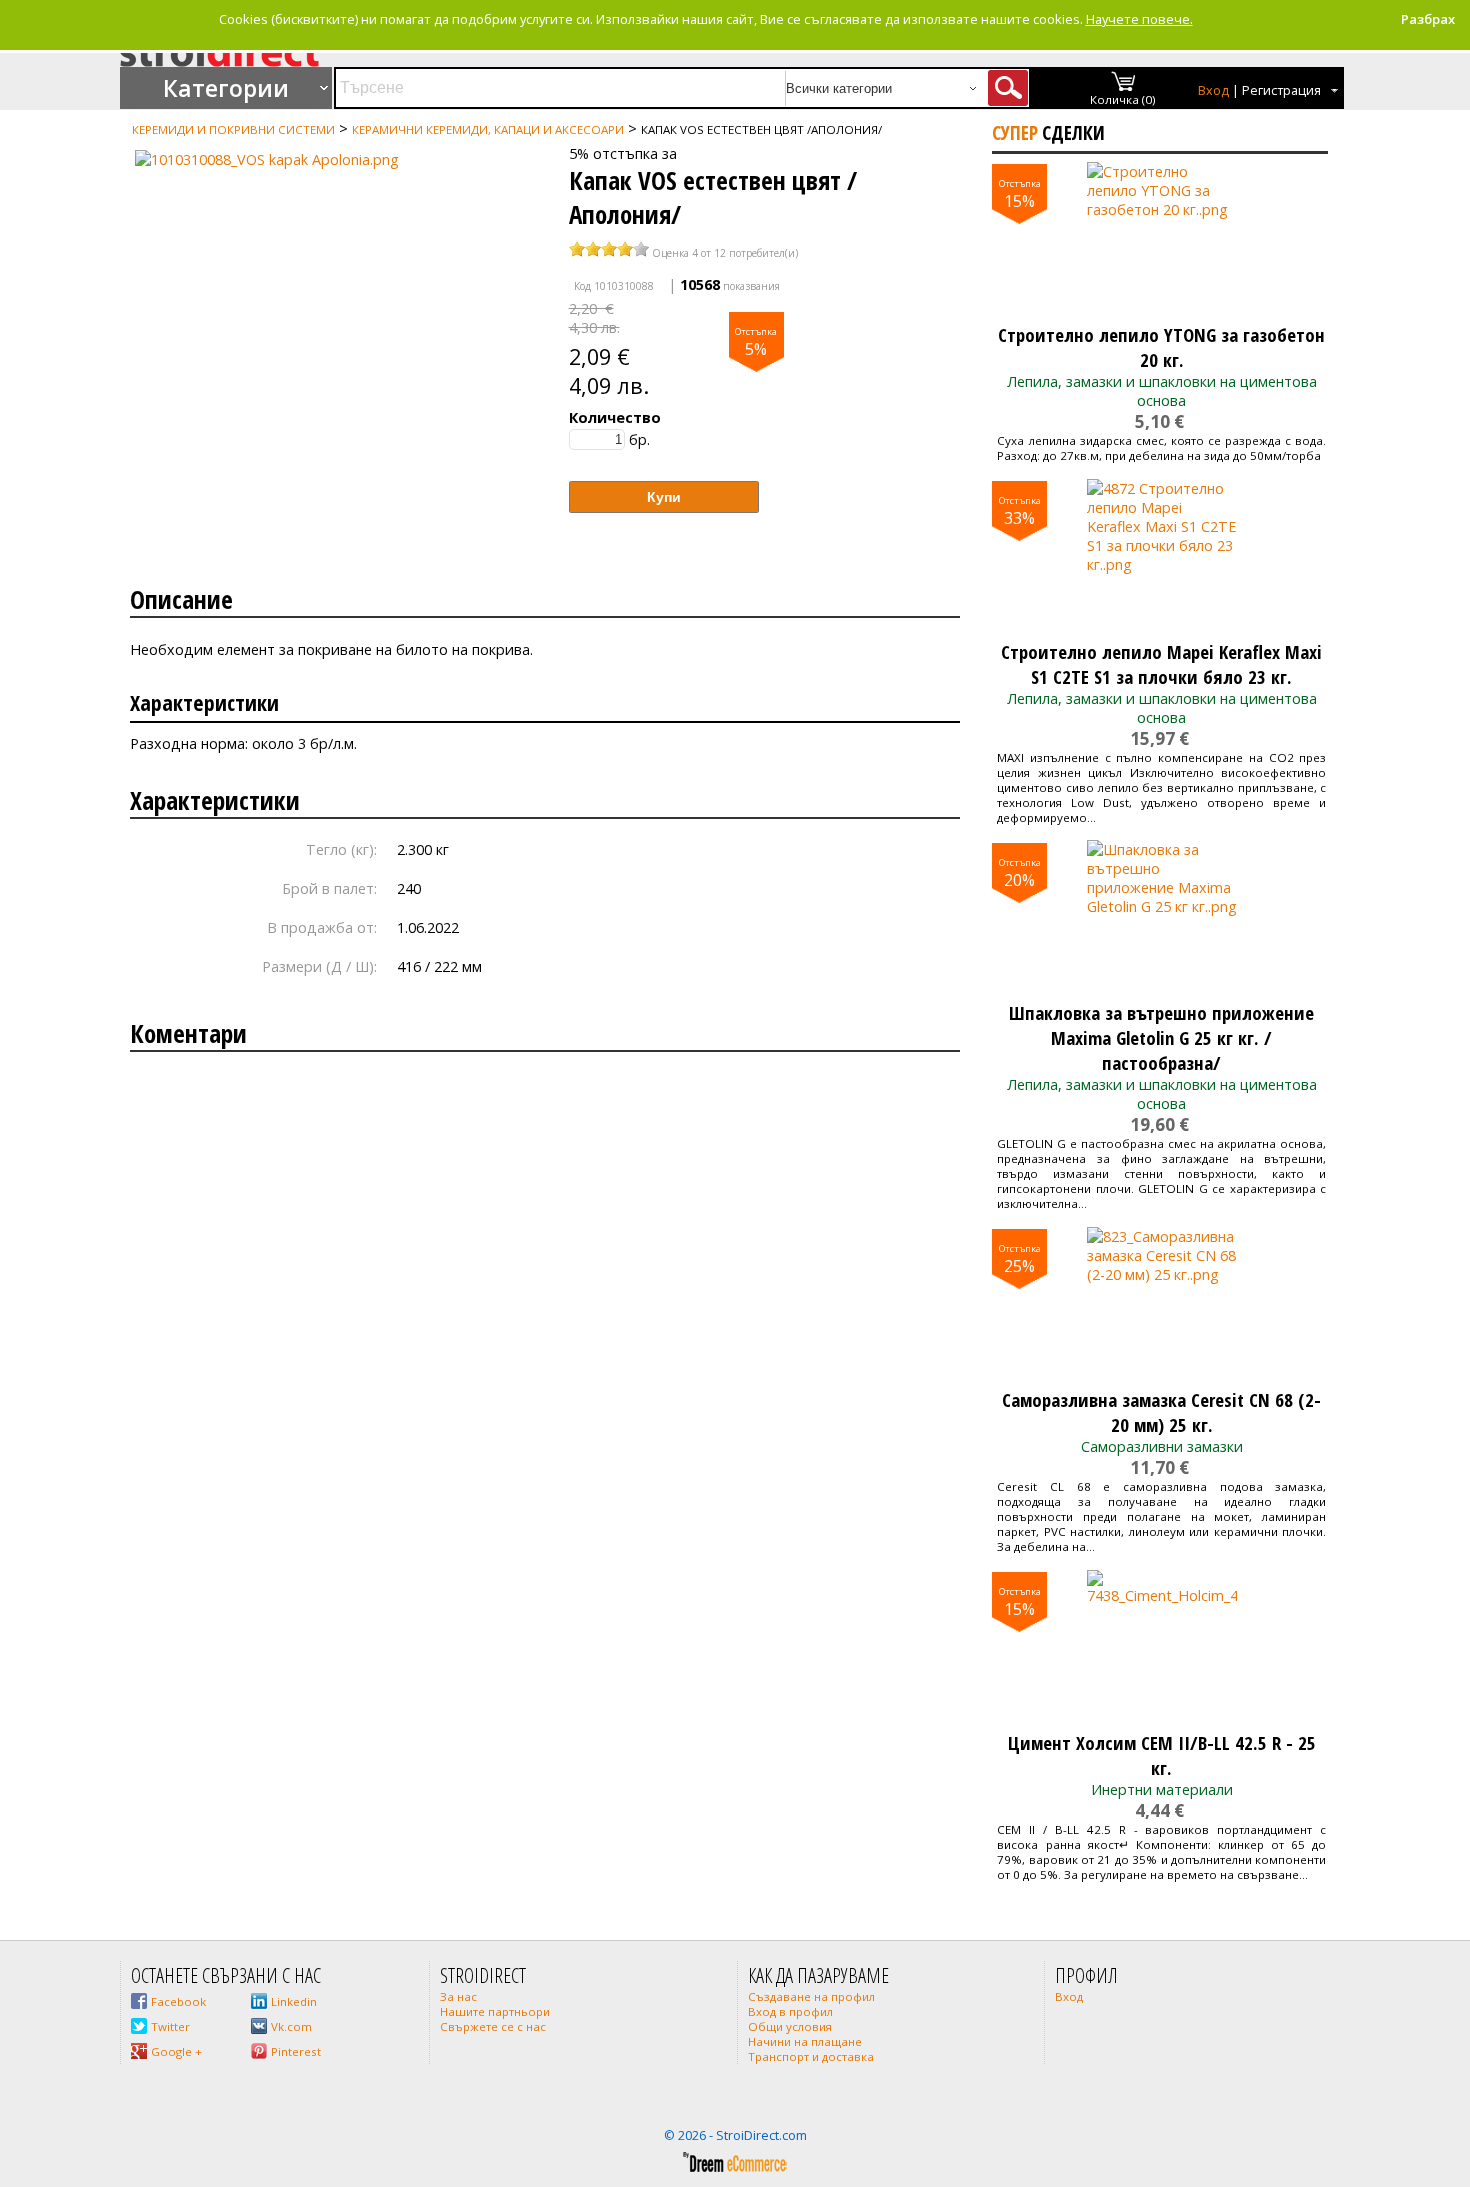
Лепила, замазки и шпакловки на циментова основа (1162, 391)
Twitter (170, 2026)
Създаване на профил (811, 1996)
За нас (458, 1996)
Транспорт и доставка (811, 2056)
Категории (226, 88)
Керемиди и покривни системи (233, 129)
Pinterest (296, 2051)
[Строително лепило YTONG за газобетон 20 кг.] (1161, 237)
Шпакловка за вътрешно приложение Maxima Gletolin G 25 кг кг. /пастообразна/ (1161, 1037)
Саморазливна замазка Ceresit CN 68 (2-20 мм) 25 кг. (1161, 1412)
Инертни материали (1162, 1789)
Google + (176, 2051)
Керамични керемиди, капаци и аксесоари (488, 129)
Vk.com (291, 2026)
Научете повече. (1139, 19)
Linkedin (294, 2001)
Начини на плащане (805, 2041)
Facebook (178, 2001)
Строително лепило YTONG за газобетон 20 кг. (1161, 347)
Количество (615, 417)
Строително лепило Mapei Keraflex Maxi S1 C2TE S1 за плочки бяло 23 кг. (1161, 664)
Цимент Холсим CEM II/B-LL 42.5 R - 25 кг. (1162, 1755)
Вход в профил (790, 2011)
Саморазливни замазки (1162, 1446)
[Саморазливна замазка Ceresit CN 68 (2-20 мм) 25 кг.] (1161, 1302)
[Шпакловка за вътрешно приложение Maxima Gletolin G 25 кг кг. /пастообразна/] (1161, 915)
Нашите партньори (495, 2011)
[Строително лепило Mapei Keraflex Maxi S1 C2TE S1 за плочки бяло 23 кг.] (1161, 554)
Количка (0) (1123, 99)
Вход (1213, 90)
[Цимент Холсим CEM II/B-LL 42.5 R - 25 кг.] (1161, 1645)
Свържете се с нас (493, 2026)
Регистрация (1281, 90)
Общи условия (790, 2026)
